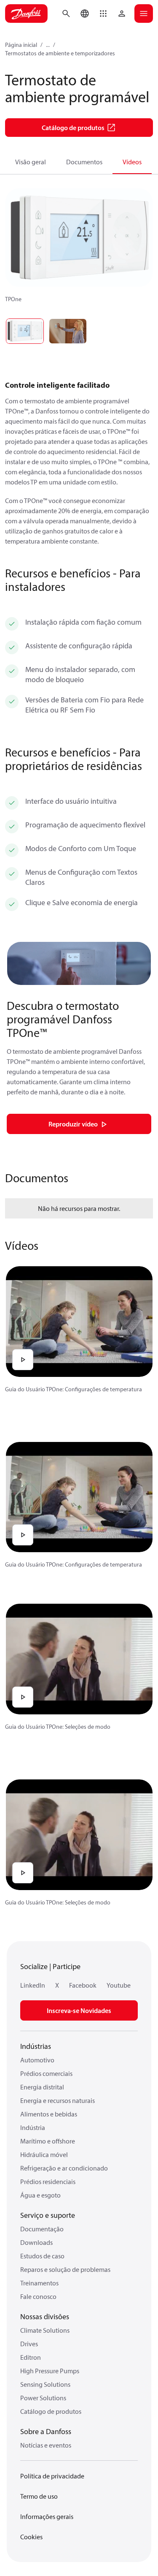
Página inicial (21, 45)
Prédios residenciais (48, 2182)
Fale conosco (38, 2296)
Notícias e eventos (46, 2445)
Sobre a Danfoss (46, 2431)
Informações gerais (47, 2516)
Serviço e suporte (48, 2215)
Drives (29, 2344)
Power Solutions (43, 2398)
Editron (31, 2357)
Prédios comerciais (46, 2073)
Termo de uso (39, 2496)
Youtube (119, 1985)
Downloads (36, 2242)
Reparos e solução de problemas (65, 2269)
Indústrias (36, 2046)
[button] (103, 14)
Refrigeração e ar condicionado (64, 2168)
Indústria (33, 2127)
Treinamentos (39, 2283)
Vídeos (132, 162)
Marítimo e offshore (48, 2141)
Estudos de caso (42, 2256)
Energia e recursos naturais (58, 2100)
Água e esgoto (40, 2195)
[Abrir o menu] (144, 14)
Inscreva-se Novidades (79, 2010)
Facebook (83, 1985)
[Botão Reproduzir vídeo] (23, 1360)
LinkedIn (33, 1985)
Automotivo (37, 2060)
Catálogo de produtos (51, 2411)
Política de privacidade (52, 2476)
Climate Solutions (45, 2330)
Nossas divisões (45, 2316)
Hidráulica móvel (44, 2154)
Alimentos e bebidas (49, 2114)
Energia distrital (42, 2087)
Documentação (42, 2229)
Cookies (31, 2537)
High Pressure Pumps (50, 2371)
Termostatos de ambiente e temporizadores (60, 53)
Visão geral (31, 162)
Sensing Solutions (45, 2384)
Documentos (84, 162)
